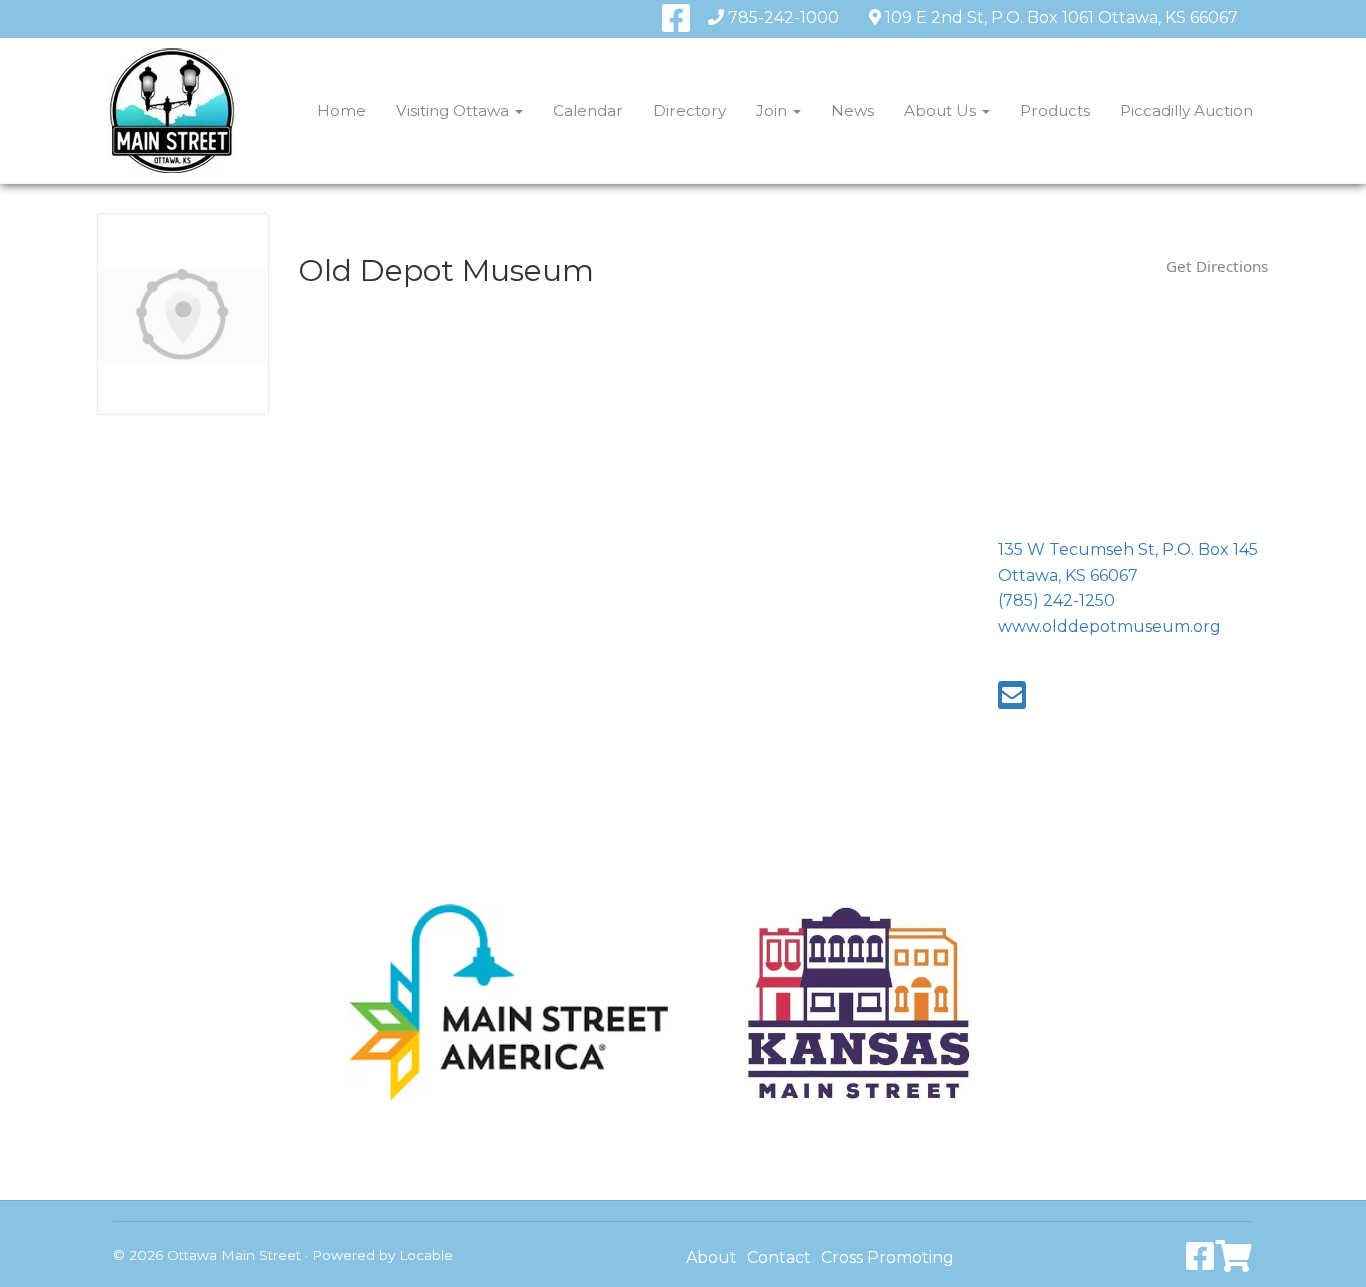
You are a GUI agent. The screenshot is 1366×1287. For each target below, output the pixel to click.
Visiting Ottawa (454, 110)
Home (341, 110)
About (711, 1257)
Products (1055, 110)
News (852, 110)
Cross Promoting (887, 1257)
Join (773, 110)
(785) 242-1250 (1056, 600)
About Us (942, 110)
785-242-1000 (783, 17)
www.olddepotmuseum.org (1109, 626)
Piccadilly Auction (1186, 110)
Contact (779, 1257)
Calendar (588, 110)
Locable (426, 1255)
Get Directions (1217, 266)
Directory (689, 110)
